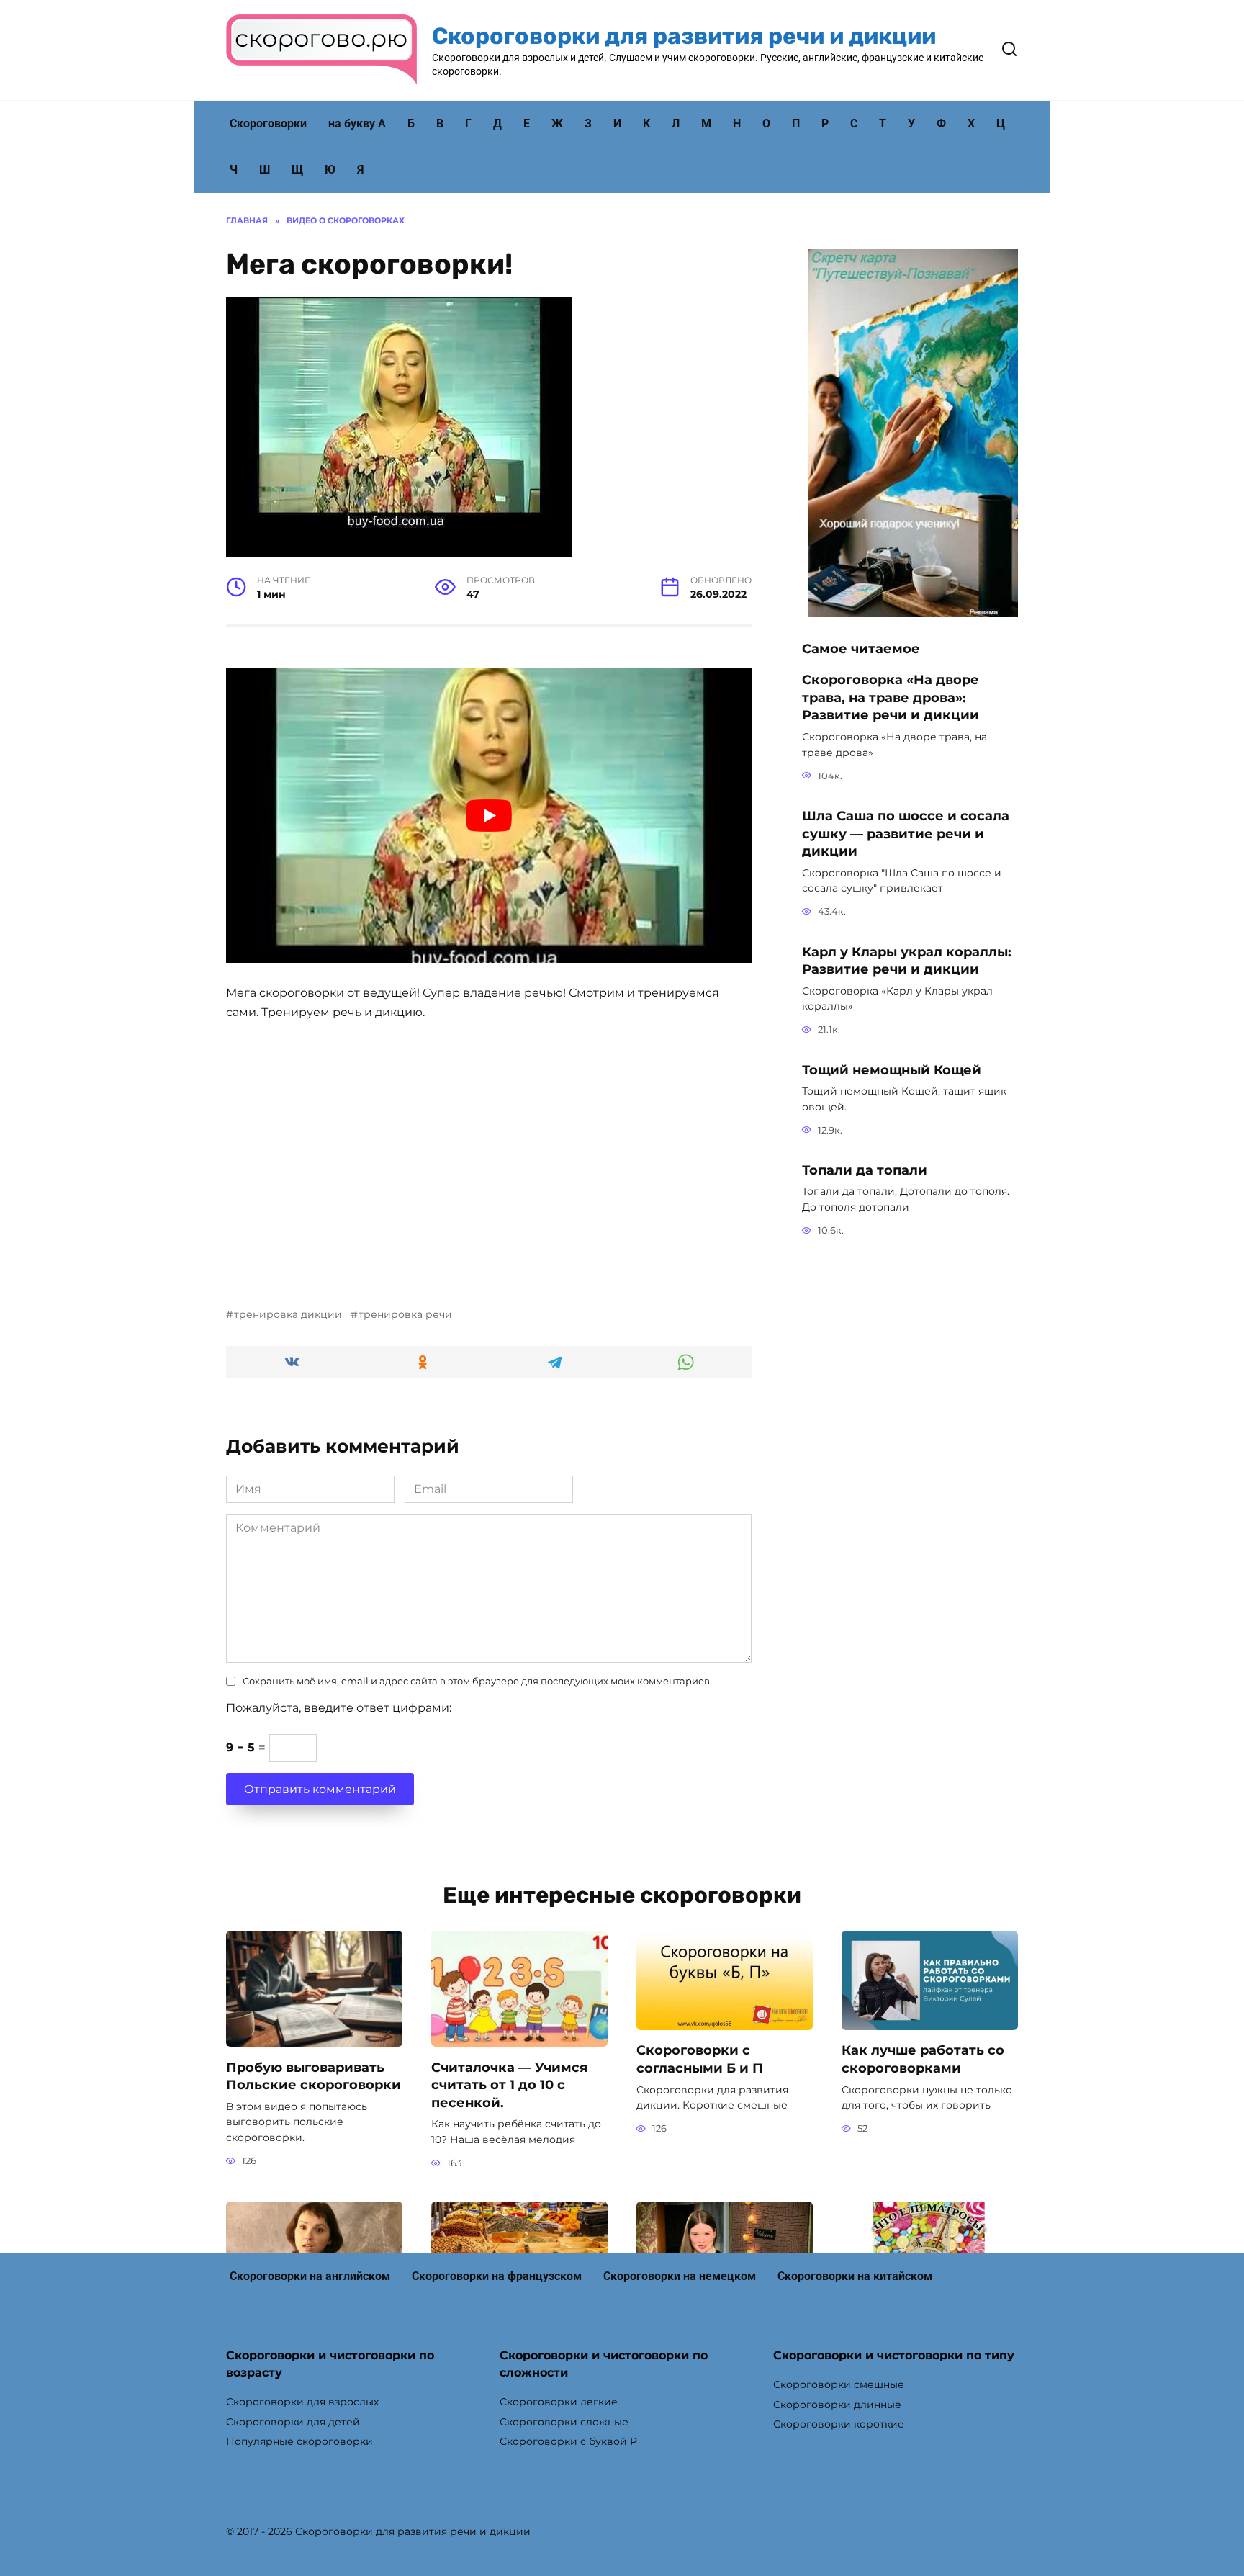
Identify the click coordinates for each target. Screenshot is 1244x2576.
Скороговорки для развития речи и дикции (684, 36)
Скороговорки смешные (839, 2384)
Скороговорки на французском (497, 2276)
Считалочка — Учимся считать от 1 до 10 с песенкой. (509, 2084)
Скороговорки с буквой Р (568, 2441)
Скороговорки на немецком (680, 2276)
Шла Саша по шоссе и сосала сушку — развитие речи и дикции (906, 833)
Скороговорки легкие (559, 2402)
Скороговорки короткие (839, 2424)
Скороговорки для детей (293, 2422)
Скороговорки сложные (564, 2422)
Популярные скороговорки (299, 2441)
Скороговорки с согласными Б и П (700, 2059)
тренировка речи (405, 1314)
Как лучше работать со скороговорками (923, 2059)
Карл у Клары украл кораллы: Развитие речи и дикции (907, 960)
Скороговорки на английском (310, 2276)
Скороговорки (268, 124)
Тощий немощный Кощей (892, 1069)
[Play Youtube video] (489, 815)
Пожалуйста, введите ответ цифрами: (339, 1708)
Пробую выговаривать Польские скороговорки (314, 2075)
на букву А (357, 124)
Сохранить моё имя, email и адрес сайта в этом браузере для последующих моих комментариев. (477, 1681)
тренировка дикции (288, 1314)
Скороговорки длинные (837, 2405)
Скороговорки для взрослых (302, 2402)
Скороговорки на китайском (855, 2276)
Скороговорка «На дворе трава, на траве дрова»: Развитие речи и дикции (891, 697)
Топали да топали (865, 1170)
